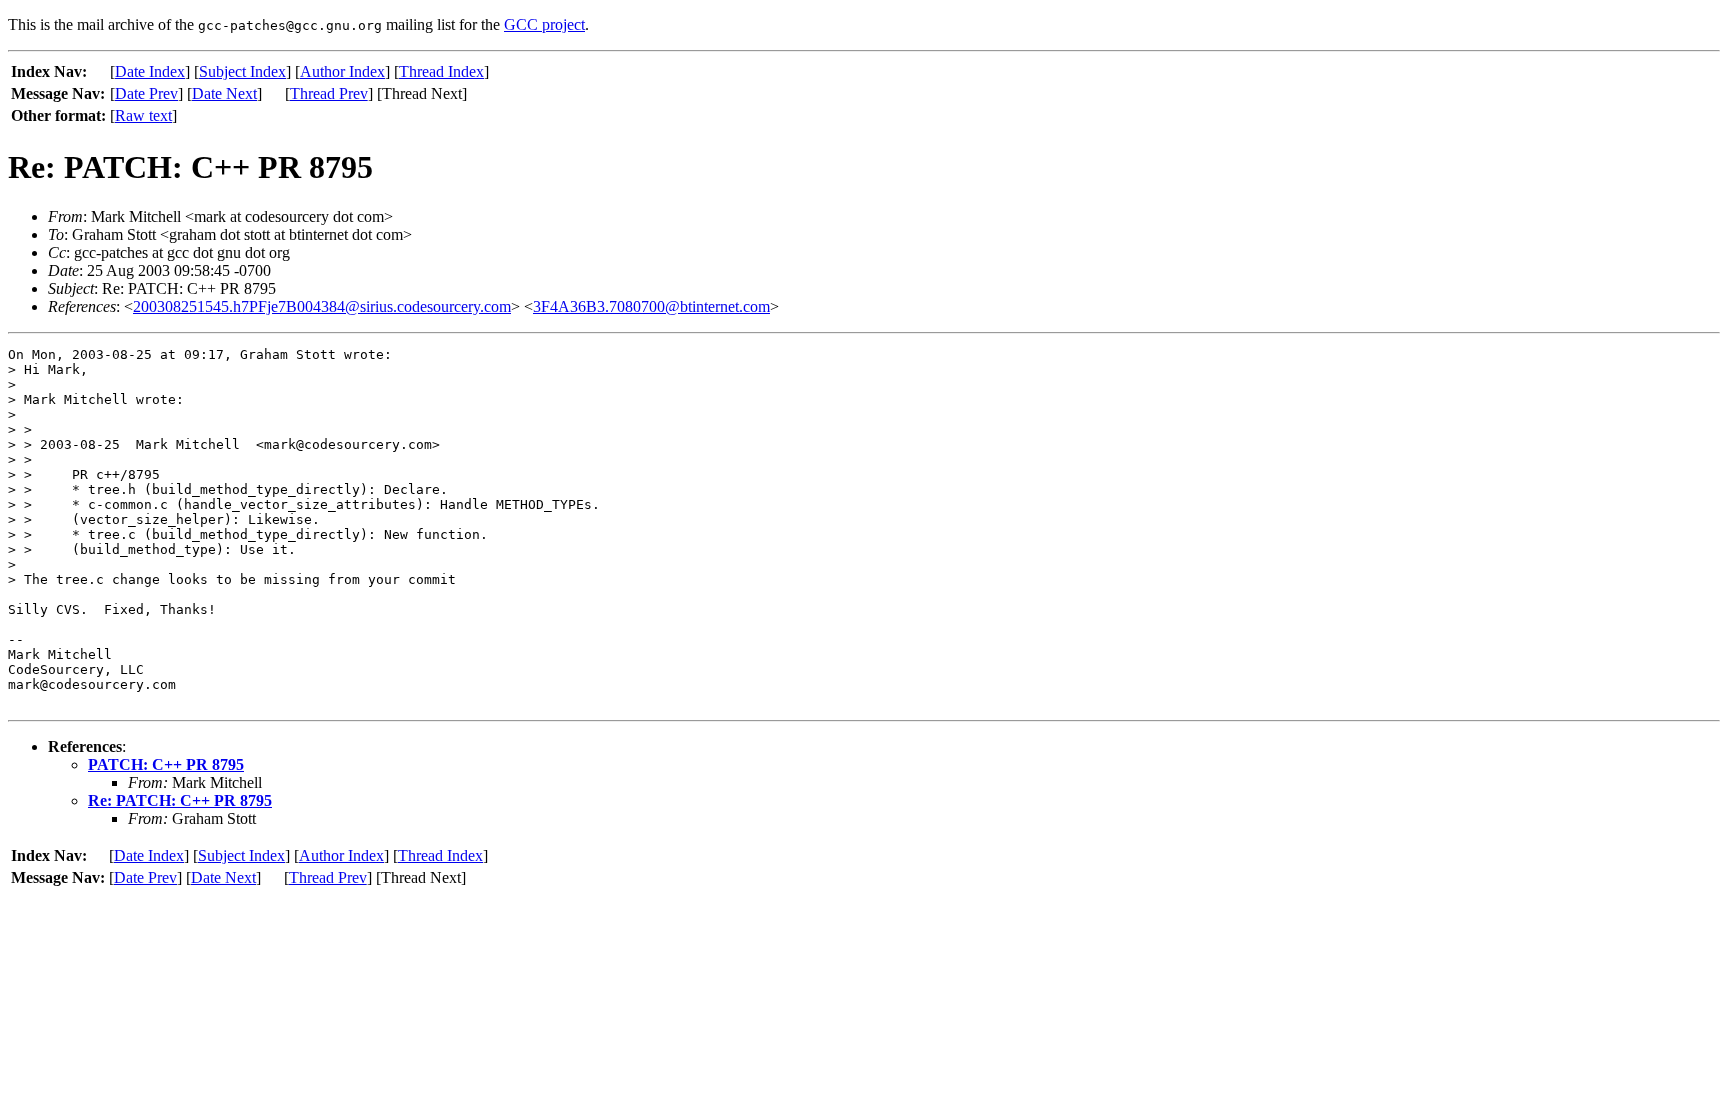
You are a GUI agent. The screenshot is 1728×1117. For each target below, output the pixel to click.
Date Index (150, 71)
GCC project (544, 24)
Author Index (342, 71)
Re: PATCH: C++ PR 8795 (180, 800)
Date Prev (146, 93)
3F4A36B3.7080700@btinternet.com (651, 306)
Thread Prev (329, 93)
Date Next (224, 93)
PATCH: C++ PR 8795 (166, 764)
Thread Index (441, 71)
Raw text (143, 115)
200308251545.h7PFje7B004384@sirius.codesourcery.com (322, 306)
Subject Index (242, 71)
